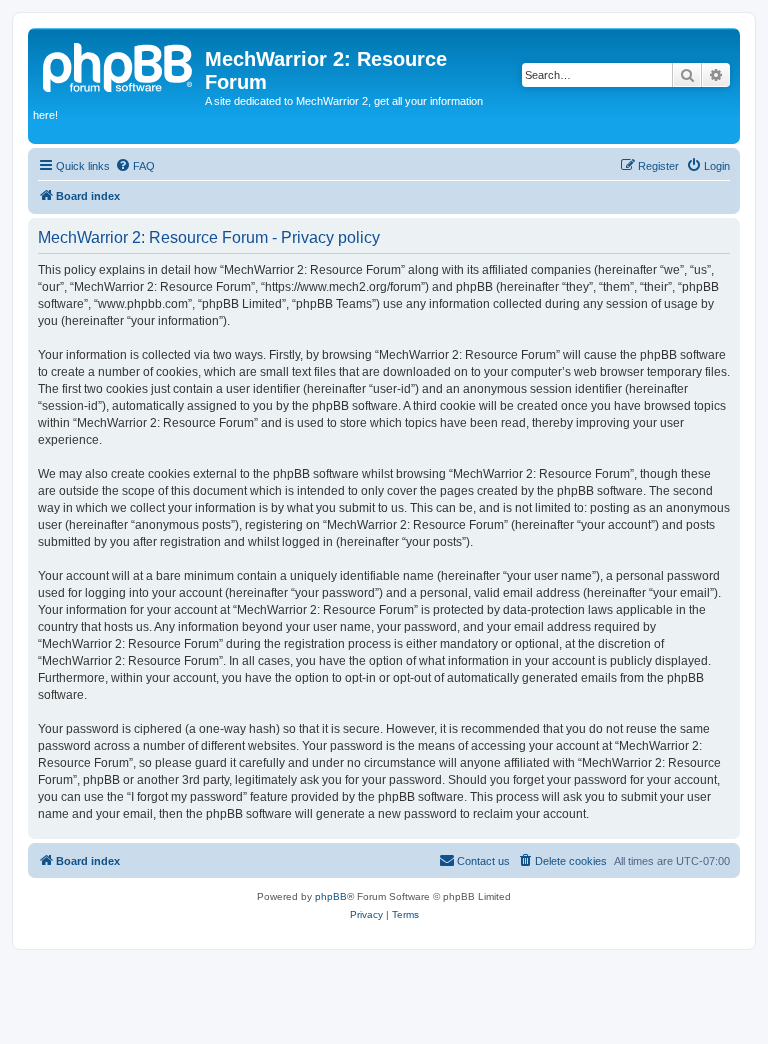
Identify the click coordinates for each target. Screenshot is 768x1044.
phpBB (331, 896)
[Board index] (119, 65)
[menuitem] (135, 166)
